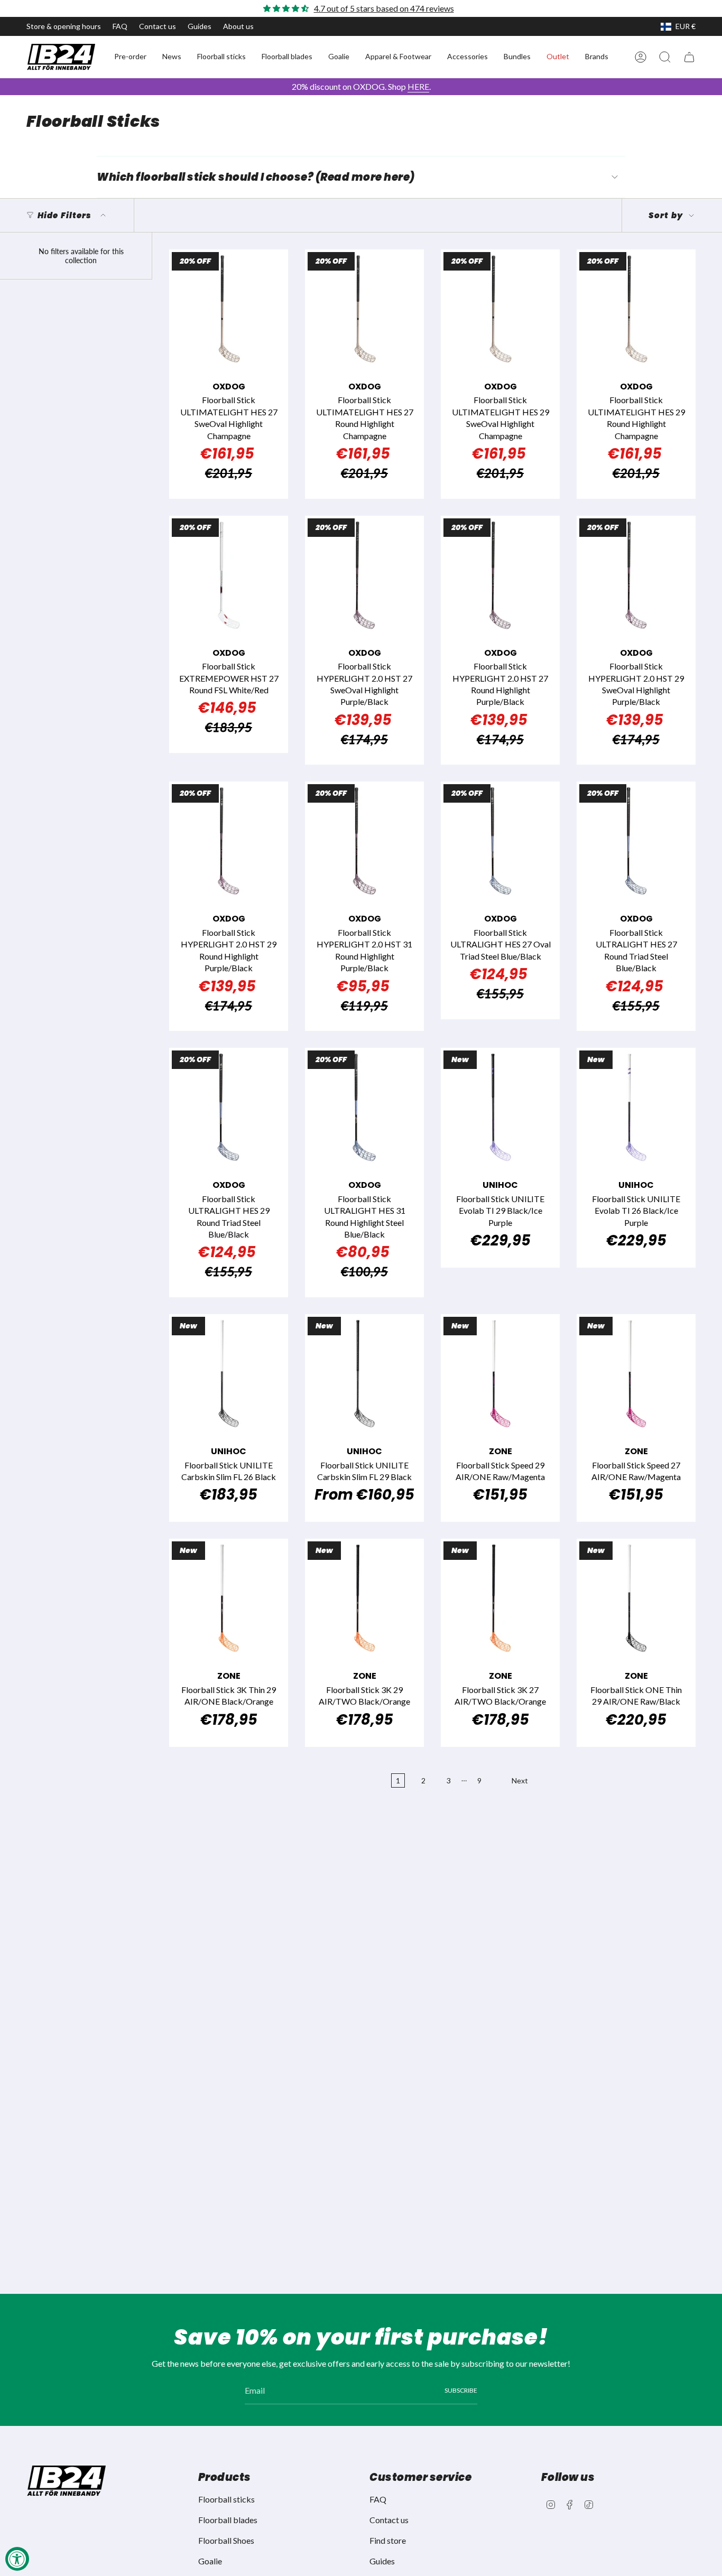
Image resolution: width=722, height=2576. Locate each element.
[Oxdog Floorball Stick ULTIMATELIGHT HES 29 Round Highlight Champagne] (636, 309)
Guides (200, 26)
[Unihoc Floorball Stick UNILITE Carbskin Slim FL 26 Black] (229, 1374)
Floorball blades (228, 2520)
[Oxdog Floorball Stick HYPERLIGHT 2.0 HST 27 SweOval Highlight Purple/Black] (364, 575)
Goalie (210, 2561)
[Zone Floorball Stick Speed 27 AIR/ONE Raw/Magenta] (636, 1374)
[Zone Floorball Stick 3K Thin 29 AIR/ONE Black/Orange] (229, 1598)
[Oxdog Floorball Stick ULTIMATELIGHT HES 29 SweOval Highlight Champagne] (500, 309)
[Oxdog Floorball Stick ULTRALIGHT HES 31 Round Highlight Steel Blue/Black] (364, 1107)
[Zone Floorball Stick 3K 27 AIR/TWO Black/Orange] (500, 1598)
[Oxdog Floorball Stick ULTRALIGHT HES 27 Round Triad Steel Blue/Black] (636, 841)
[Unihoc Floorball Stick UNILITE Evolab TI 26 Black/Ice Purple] (636, 1107)
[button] (130, 57)
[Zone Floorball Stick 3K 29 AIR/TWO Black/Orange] (364, 1598)
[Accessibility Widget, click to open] (17, 2559)
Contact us (158, 26)
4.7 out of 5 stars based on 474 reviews (384, 8)
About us (238, 26)
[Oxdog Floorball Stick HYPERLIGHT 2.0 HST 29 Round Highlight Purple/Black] (229, 841)
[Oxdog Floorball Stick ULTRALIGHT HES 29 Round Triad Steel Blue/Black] (229, 1107)
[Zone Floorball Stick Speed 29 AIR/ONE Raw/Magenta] (500, 1374)
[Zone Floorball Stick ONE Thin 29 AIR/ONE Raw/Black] (636, 1598)
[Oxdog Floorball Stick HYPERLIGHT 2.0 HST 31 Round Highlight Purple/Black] (364, 841)
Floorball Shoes (226, 2540)
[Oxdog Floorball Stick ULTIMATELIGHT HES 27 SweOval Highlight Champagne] (229, 309)
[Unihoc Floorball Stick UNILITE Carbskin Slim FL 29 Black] (364, 1374)
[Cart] (689, 57)
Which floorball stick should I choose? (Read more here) (256, 177)
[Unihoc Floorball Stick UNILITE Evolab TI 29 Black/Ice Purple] (500, 1107)
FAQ (120, 26)
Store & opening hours (64, 26)
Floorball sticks (226, 2499)
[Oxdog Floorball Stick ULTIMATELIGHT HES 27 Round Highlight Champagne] (364, 309)
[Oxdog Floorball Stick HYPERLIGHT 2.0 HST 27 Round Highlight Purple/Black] (500, 575)
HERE (418, 86)
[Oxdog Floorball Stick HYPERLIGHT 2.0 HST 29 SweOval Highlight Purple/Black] (636, 575)
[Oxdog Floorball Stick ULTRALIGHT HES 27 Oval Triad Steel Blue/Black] (500, 841)
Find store (388, 2540)
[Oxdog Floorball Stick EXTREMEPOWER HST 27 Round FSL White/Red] (229, 575)
